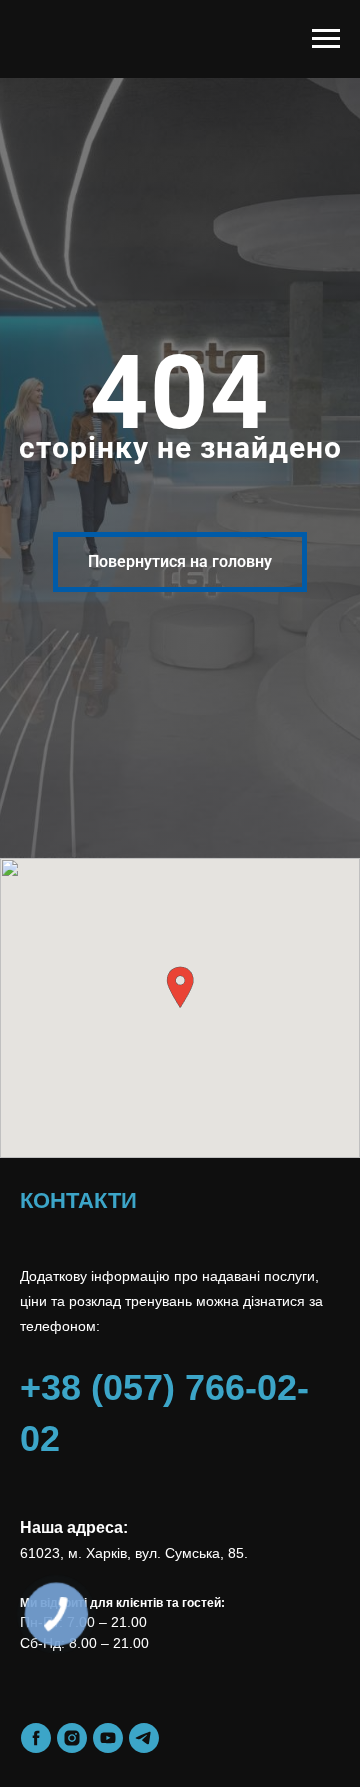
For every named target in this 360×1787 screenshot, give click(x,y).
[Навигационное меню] (326, 39)
